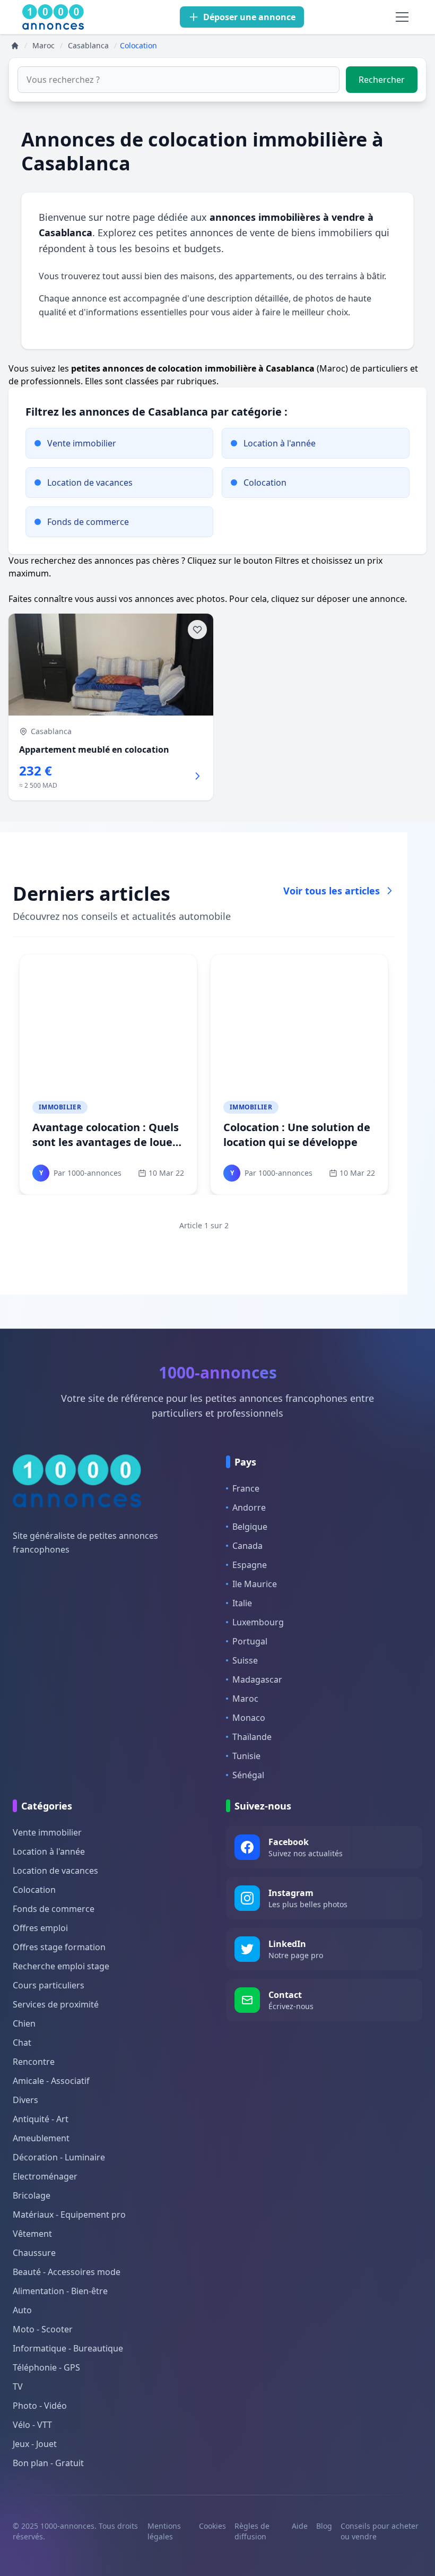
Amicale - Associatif (51, 2081)
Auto (22, 2310)
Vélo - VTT (32, 2425)
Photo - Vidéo (40, 2406)
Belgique (250, 1527)
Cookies (212, 2526)
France (246, 1488)
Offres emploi (40, 1928)
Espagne (250, 1565)
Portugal (250, 1641)
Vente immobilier (47, 1832)
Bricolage (32, 2195)
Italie (242, 1603)
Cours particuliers (49, 1985)
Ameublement (41, 2138)
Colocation (34, 1890)
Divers (25, 2100)
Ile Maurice (255, 1584)
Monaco (249, 1718)
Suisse (245, 1660)
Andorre (249, 1507)
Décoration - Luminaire (59, 2157)
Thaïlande (252, 1737)
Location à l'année (49, 1851)
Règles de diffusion (252, 2531)
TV (18, 2387)
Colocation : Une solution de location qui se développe (297, 1135)
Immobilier (60, 1107)
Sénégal (248, 1775)
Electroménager (45, 2176)
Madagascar (257, 1679)
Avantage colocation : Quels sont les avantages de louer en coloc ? (106, 1142)
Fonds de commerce (54, 1909)
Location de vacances (55, 1871)
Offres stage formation (59, 1947)
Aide (300, 2526)
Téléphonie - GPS (46, 2367)
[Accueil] (15, 46)
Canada (247, 1546)
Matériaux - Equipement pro (69, 2215)
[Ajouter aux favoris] (197, 630)
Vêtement (32, 2234)
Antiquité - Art (41, 2119)
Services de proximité (56, 2004)
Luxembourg (258, 1622)
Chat (22, 2043)
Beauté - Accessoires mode (67, 2272)
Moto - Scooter (43, 2329)
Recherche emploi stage (61, 1966)
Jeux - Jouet (35, 2444)
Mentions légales (164, 2531)
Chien (24, 2023)
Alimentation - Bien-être (60, 2291)
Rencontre (34, 2062)
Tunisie (246, 1756)
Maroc (245, 1699)
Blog (324, 2526)
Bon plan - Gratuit (48, 2463)
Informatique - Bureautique (68, 2348)
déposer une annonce (361, 599)
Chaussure (34, 2253)
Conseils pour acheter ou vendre (380, 2531)
